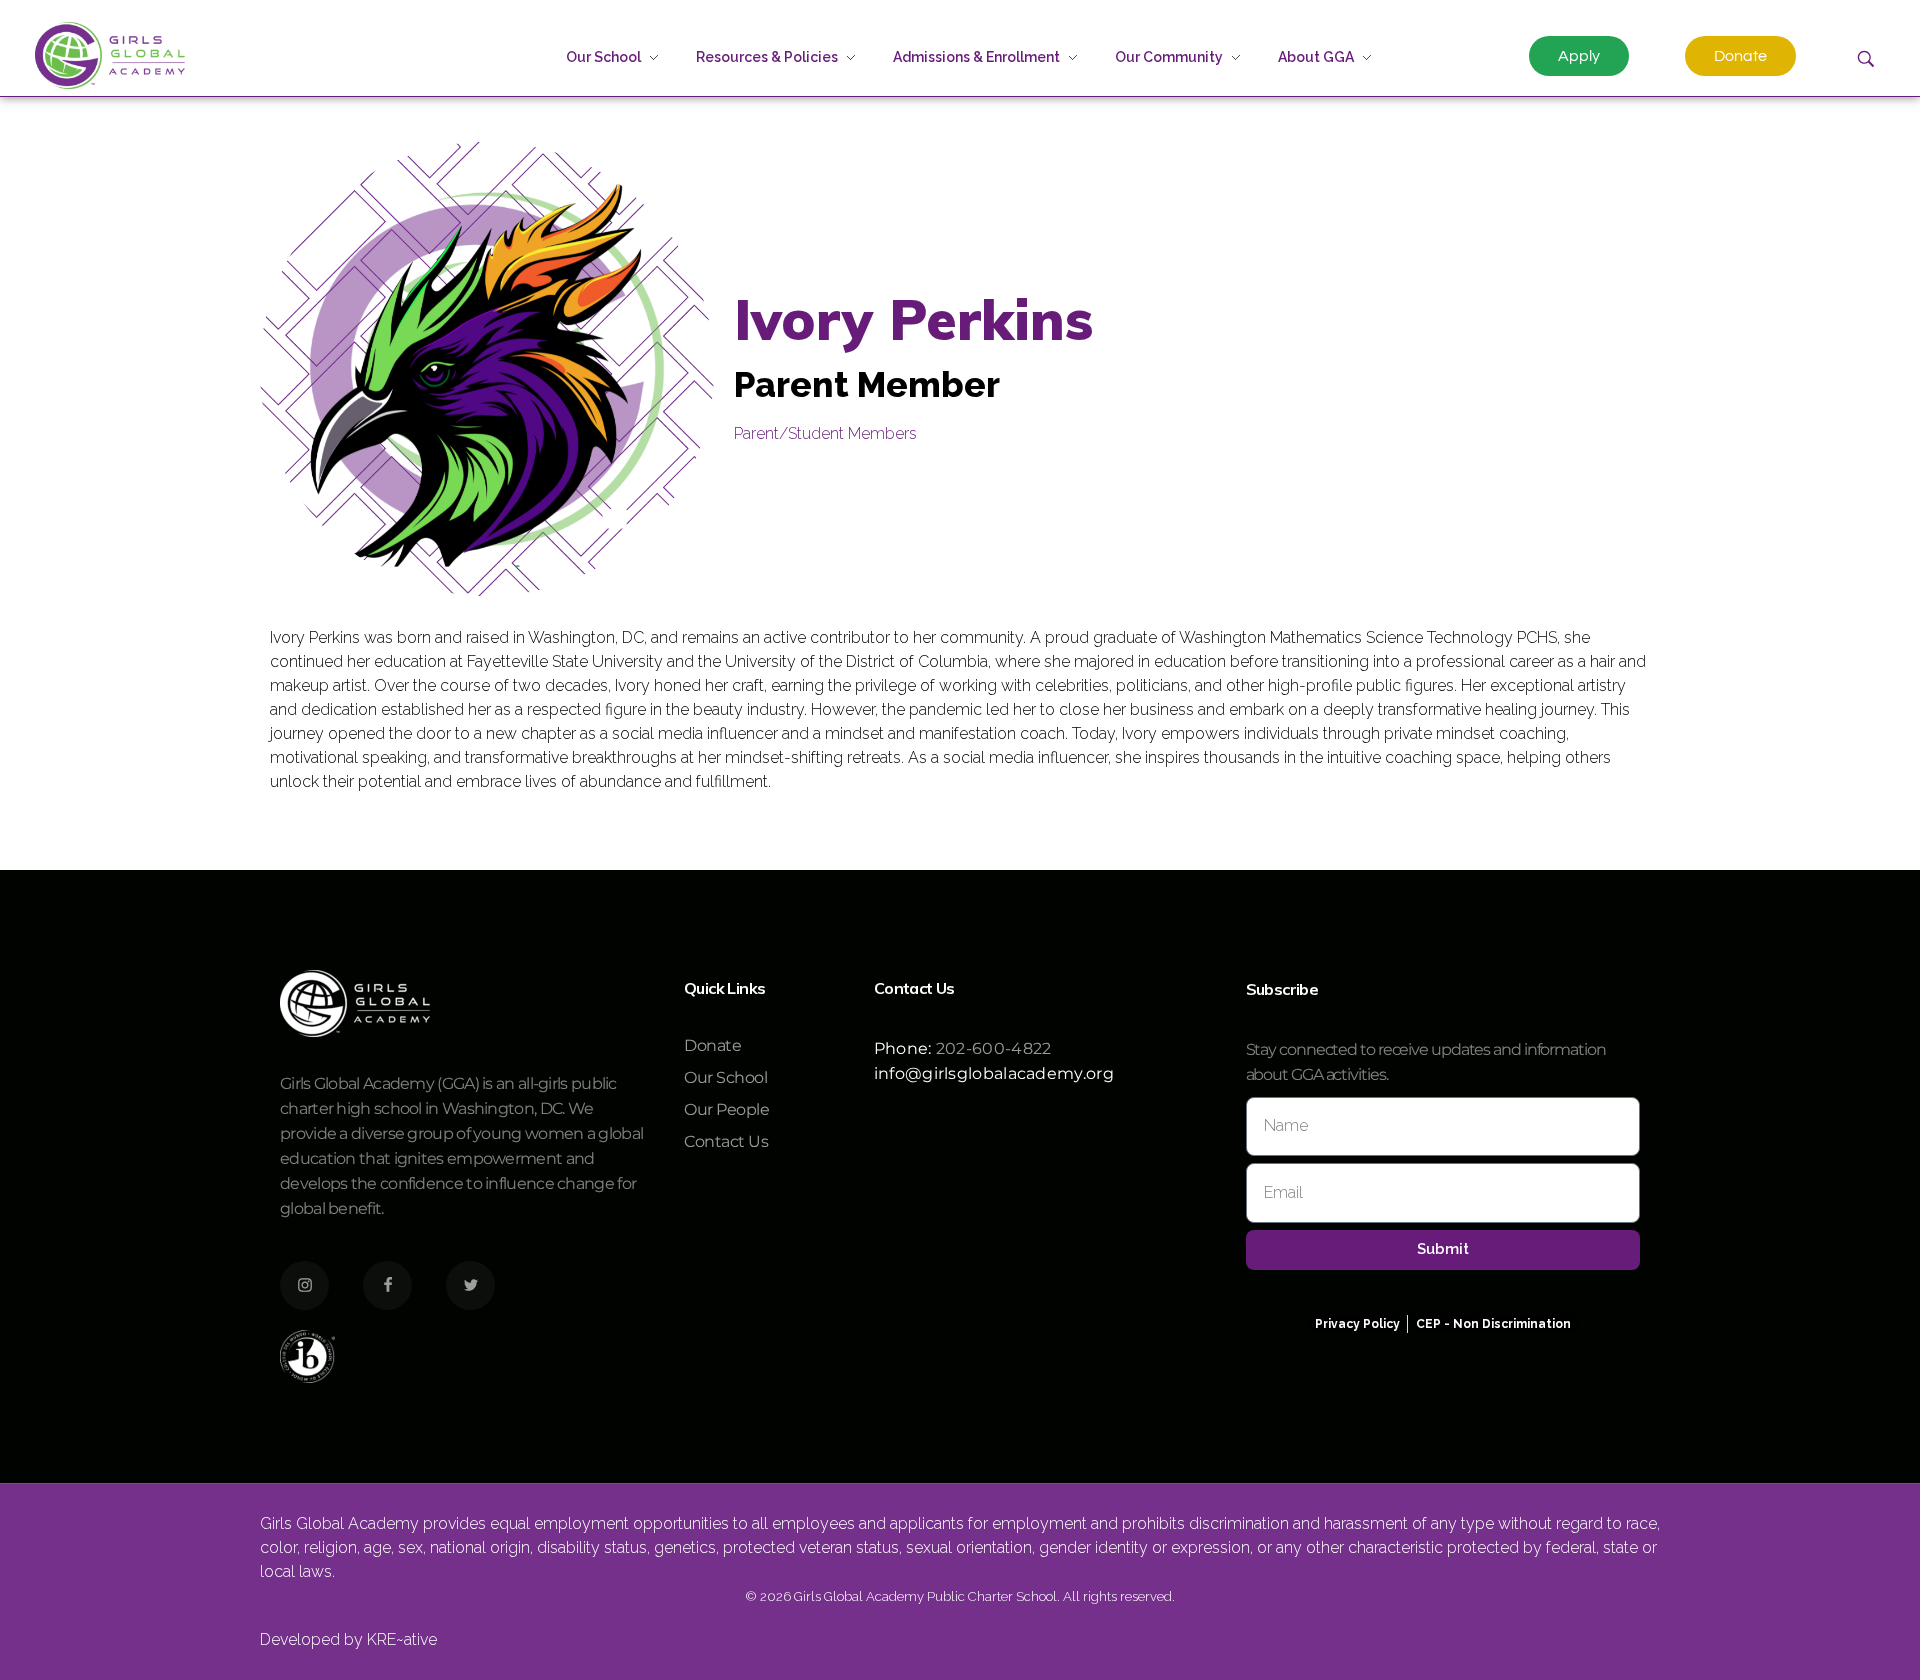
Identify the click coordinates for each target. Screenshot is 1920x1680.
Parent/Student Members (825, 433)
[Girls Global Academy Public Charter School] (110, 55)
